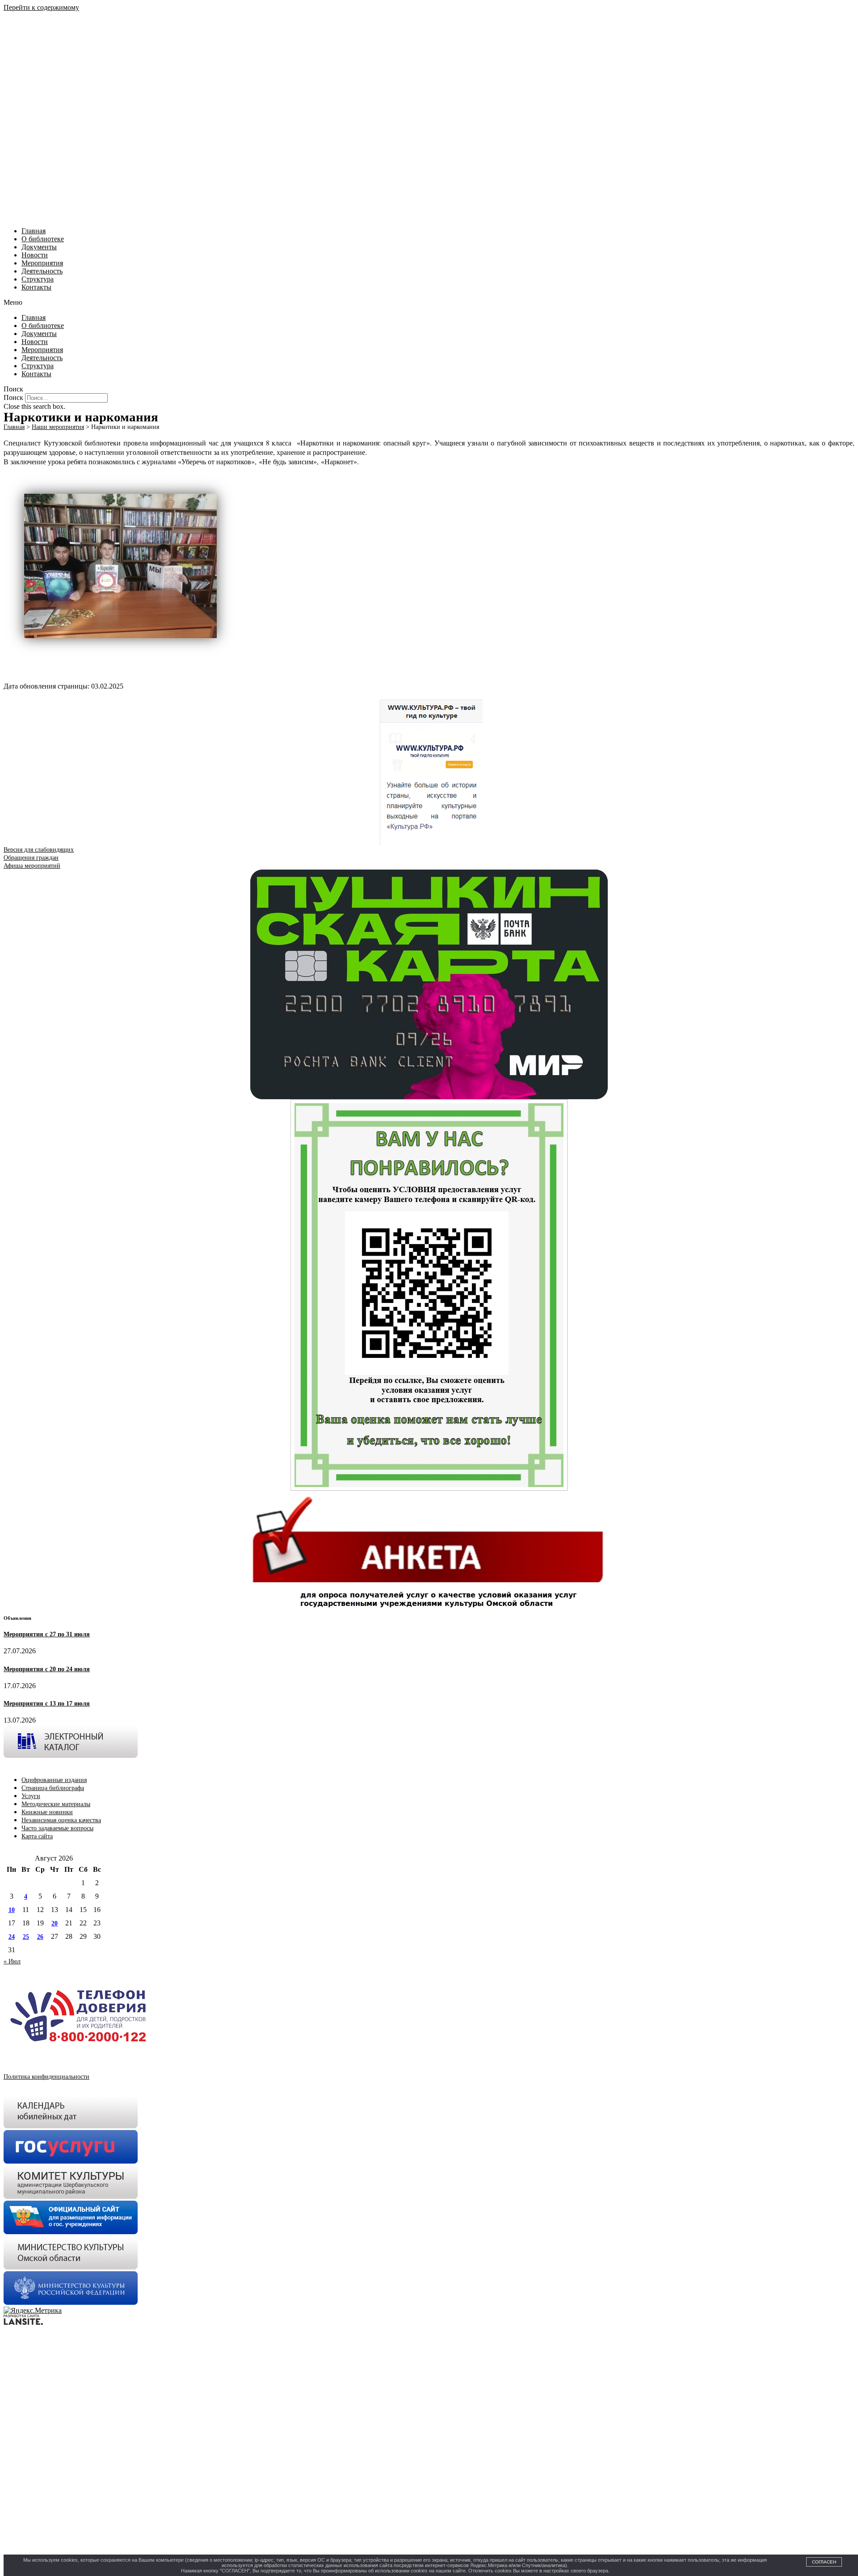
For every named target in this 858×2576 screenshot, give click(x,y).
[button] (429, 303)
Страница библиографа (53, 1788)
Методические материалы (56, 1804)
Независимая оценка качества (61, 1820)
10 (12, 1910)
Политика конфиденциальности (46, 2077)
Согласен (824, 2562)
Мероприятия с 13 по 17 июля (47, 1704)
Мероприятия (42, 263)
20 (55, 1923)
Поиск (13, 397)
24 (12, 1937)
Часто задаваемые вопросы (57, 1828)
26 (40, 1937)
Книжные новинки (47, 1812)
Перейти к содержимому (41, 7)
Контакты (36, 287)
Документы (39, 247)
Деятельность (42, 271)
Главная (34, 231)
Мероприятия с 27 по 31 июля (47, 1634)
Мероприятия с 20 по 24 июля (47, 1669)
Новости (35, 255)
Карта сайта (37, 1836)
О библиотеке (43, 239)
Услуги (31, 1796)
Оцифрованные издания (54, 1780)
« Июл (12, 1961)
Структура (38, 279)
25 (26, 1937)
